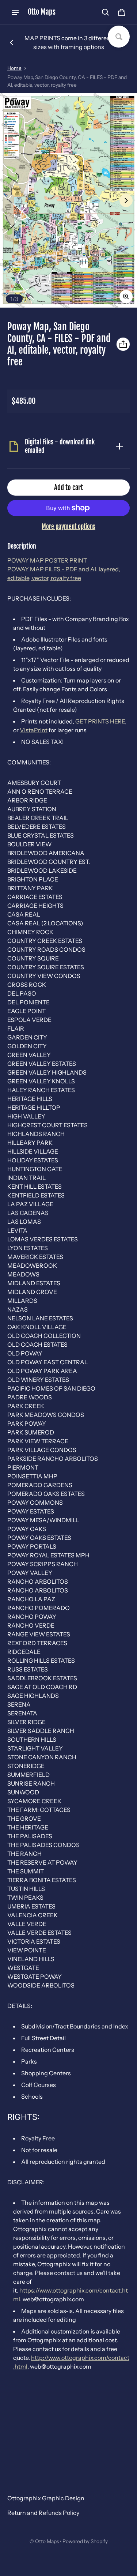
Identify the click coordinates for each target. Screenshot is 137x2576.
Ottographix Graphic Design (46, 2498)
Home (14, 68)
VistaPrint (34, 730)
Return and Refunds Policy (43, 2513)
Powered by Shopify (85, 2541)
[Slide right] (126, 200)
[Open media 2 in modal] (68, 200)
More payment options (68, 527)
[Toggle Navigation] (15, 12)
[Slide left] (12, 42)
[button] (106, 12)
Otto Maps (47, 2541)
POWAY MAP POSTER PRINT (47, 560)
